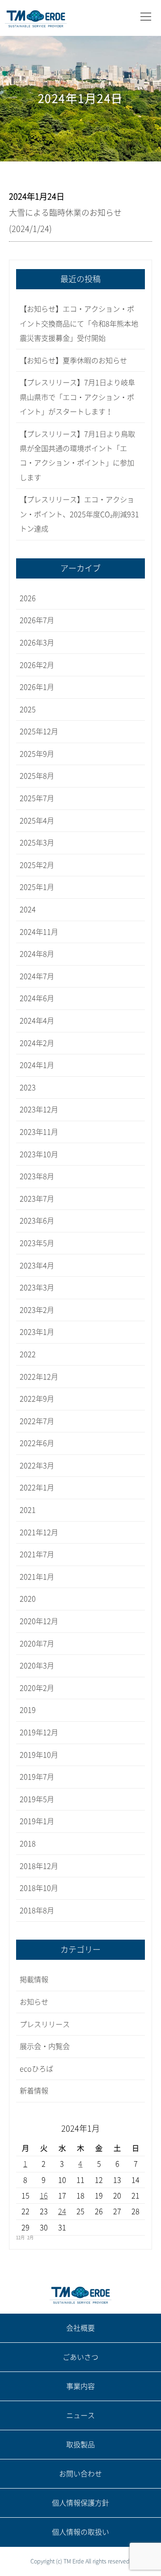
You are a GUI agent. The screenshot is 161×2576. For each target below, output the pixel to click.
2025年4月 (37, 821)
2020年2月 (37, 1688)
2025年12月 (39, 731)
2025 (28, 709)
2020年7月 (37, 1644)
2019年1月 (37, 1821)
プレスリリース (45, 2024)
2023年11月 (39, 1132)
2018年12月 (39, 1866)
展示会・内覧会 (45, 2046)
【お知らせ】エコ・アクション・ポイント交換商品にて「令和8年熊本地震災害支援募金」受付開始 (79, 324)
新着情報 (34, 2091)
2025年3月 (37, 843)
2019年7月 (37, 1777)
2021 (28, 1510)
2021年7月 (37, 1554)
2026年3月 (37, 643)
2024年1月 (37, 1065)
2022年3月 (37, 1466)
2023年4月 (37, 1266)
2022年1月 (37, 1488)
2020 (28, 1599)
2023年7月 (37, 1199)
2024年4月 (37, 1021)
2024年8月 (37, 954)
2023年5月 (37, 1243)
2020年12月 (39, 1621)
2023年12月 (39, 1110)
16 (44, 2196)
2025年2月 (37, 865)
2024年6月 (37, 998)
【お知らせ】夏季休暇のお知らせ (73, 361)
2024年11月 (39, 932)
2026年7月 (37, 620)
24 (62, 2211)
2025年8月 (37, 776)
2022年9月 (37, 1399)
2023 (28, 1088)
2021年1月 (37, 1577)
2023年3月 (37, 1288)
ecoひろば (36, 2069)
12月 (20, 2238)
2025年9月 (37, 754)
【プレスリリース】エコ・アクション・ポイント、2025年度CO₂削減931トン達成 (79, 514)
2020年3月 (37, 1666)
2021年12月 (39, 1532)
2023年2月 (37, 1310)
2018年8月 (37, 1910)
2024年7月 (37, 976)
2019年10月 (39, 1755)
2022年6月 (37, 1443)
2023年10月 (39, 1154)
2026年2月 (37, 665)
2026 (28, 598)
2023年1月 (37, 1332)
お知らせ (34, 2002)
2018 (28, 1844)
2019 (28, 1710)
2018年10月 (39, 1888)
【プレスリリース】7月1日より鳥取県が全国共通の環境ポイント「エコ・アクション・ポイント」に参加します (77, 456)
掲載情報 (34, 1980)
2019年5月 (37, 1799)
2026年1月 (37, 687)
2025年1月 (37, 887)
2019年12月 (39, 1732)
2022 (28, 1354)
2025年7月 (37, 798)
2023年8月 (37, 1176)
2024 (28, 909)
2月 (30, 2238)
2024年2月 (37, 1043)
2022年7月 (37, 1421)
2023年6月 (37, 1221)
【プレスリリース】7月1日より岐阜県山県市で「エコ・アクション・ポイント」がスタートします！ (77, 397)
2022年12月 (39, 1377)
